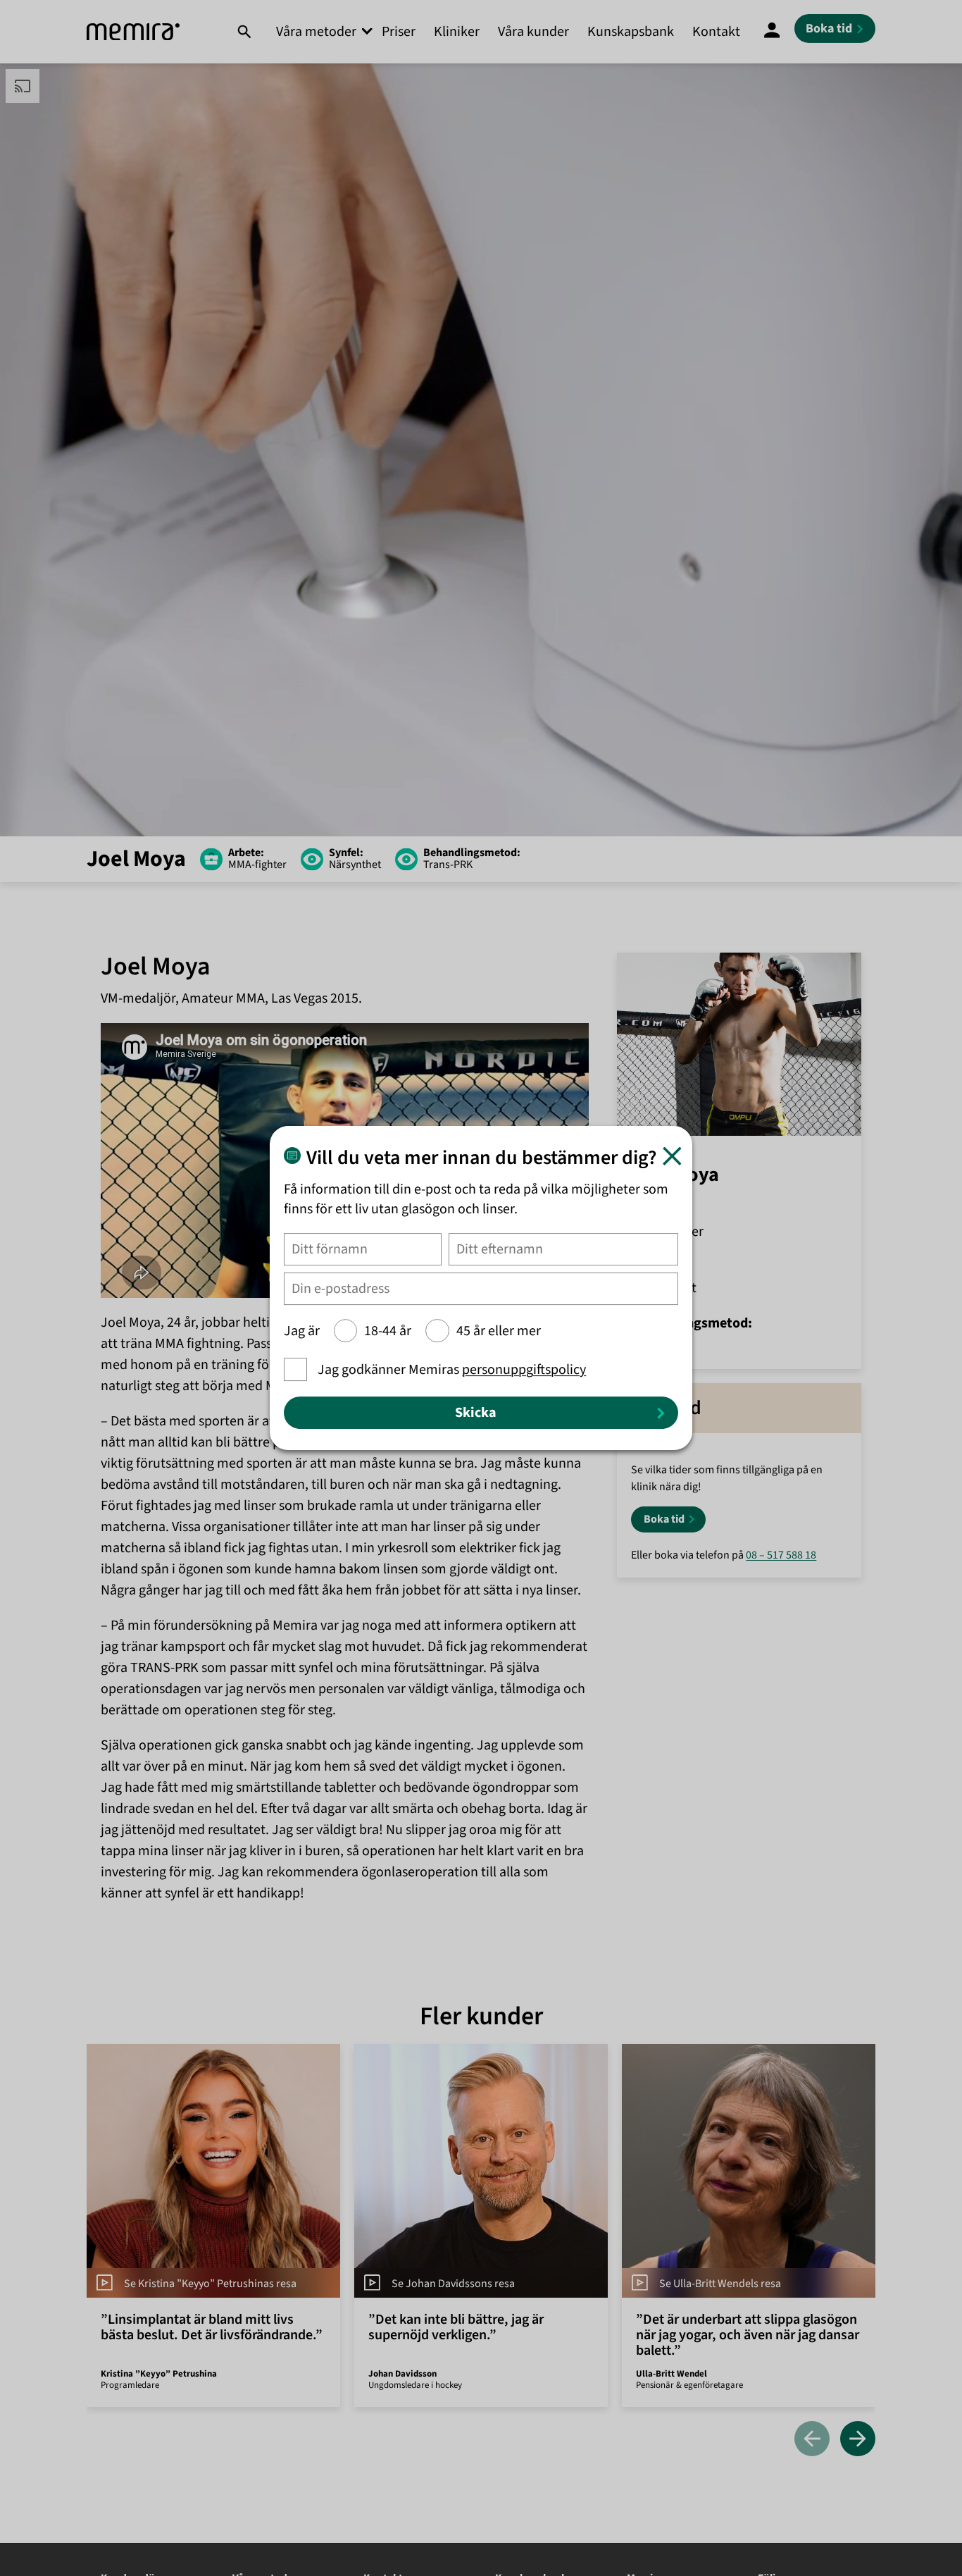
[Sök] (244, 32)
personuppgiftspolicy (524, 1370)
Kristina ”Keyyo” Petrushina (159, 2374)
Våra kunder (533, 32)
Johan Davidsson (402, 2374)
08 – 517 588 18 (781, 1555)
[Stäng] (672, 1156)
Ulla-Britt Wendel (671, 2374)
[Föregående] (812, 2440)
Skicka (476, 1413)
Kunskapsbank (631, 32)
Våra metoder (316, 32)
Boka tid (664, 1519)
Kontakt (716, 32)
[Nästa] (858, 2440)
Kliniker (457, 32)
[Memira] (133, 32)
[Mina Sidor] (772, 32)
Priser (399, 32)
